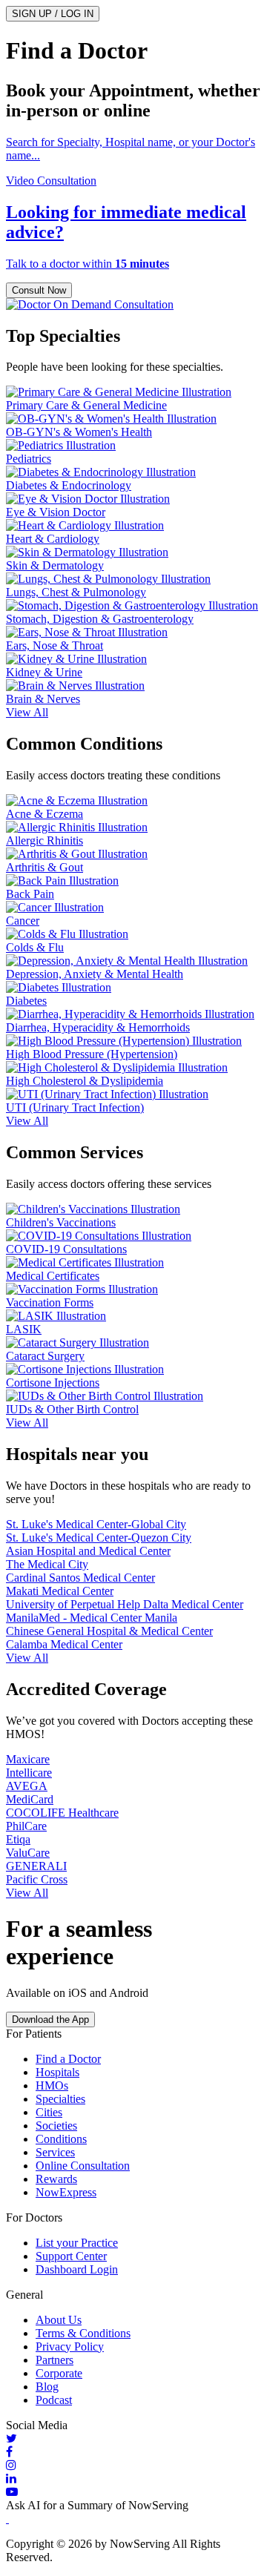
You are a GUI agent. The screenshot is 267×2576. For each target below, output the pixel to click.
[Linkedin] (133, 2479)
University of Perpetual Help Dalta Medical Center (125, 1604)
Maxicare (28, 1759)
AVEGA (27, 1786)
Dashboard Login (77, 2269)
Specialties (60, 2099)
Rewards (56, 2179)
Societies (56, 2126)
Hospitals (57, 2072)
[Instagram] (133, 2466)
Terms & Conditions (83, 2333)
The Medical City (47, 1564)
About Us (59, 2320)
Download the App (50, 2019)
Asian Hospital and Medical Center (88, 1551)
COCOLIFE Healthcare (62, 1813)
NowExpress (66, 2192)
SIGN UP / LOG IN (53, 14)
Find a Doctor (68, 2059)
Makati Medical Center (60, 1591)
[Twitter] (133, 2439)
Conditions (61, 2139)
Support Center (71, 2256)
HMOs (52, 2085)
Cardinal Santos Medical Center (80, 1578)
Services (55, 2152)
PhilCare (26, 1826)
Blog (47, 2387)
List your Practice (77, 2243)
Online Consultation (83, 2166)
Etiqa (18, 1839)
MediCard (30, 1799)
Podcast (54, 2400)
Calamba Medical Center (64, 1644)
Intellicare (29, 1773)
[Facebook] (133, 2452)
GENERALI (36, 1866)
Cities (49, 2112)
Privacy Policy (70, 2347)
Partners (55, 2360)
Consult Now (39, 290)
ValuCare (28, 1853)
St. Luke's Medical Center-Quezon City (99, 1538)
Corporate (59, 2373)
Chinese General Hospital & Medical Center (109, 1631)
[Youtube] (133, 2492)
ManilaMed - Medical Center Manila (92, 1618)
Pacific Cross (37, 1879)
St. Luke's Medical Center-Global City (96, 1524)
